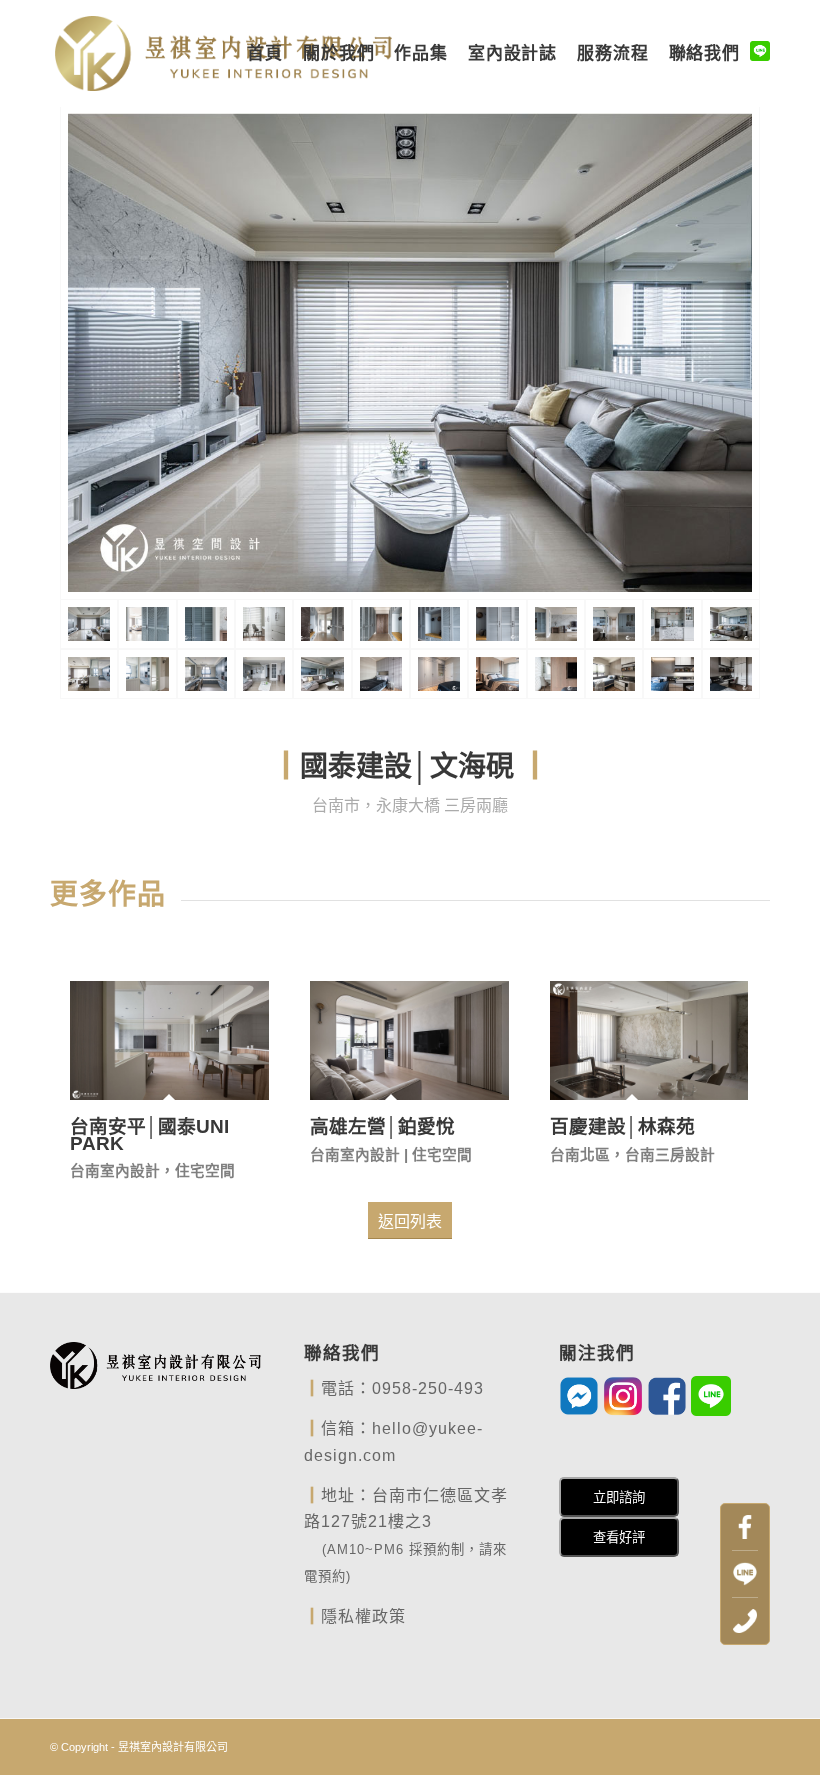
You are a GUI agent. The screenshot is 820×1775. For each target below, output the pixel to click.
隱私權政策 (363, 1616)
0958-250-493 (428, 1388)
